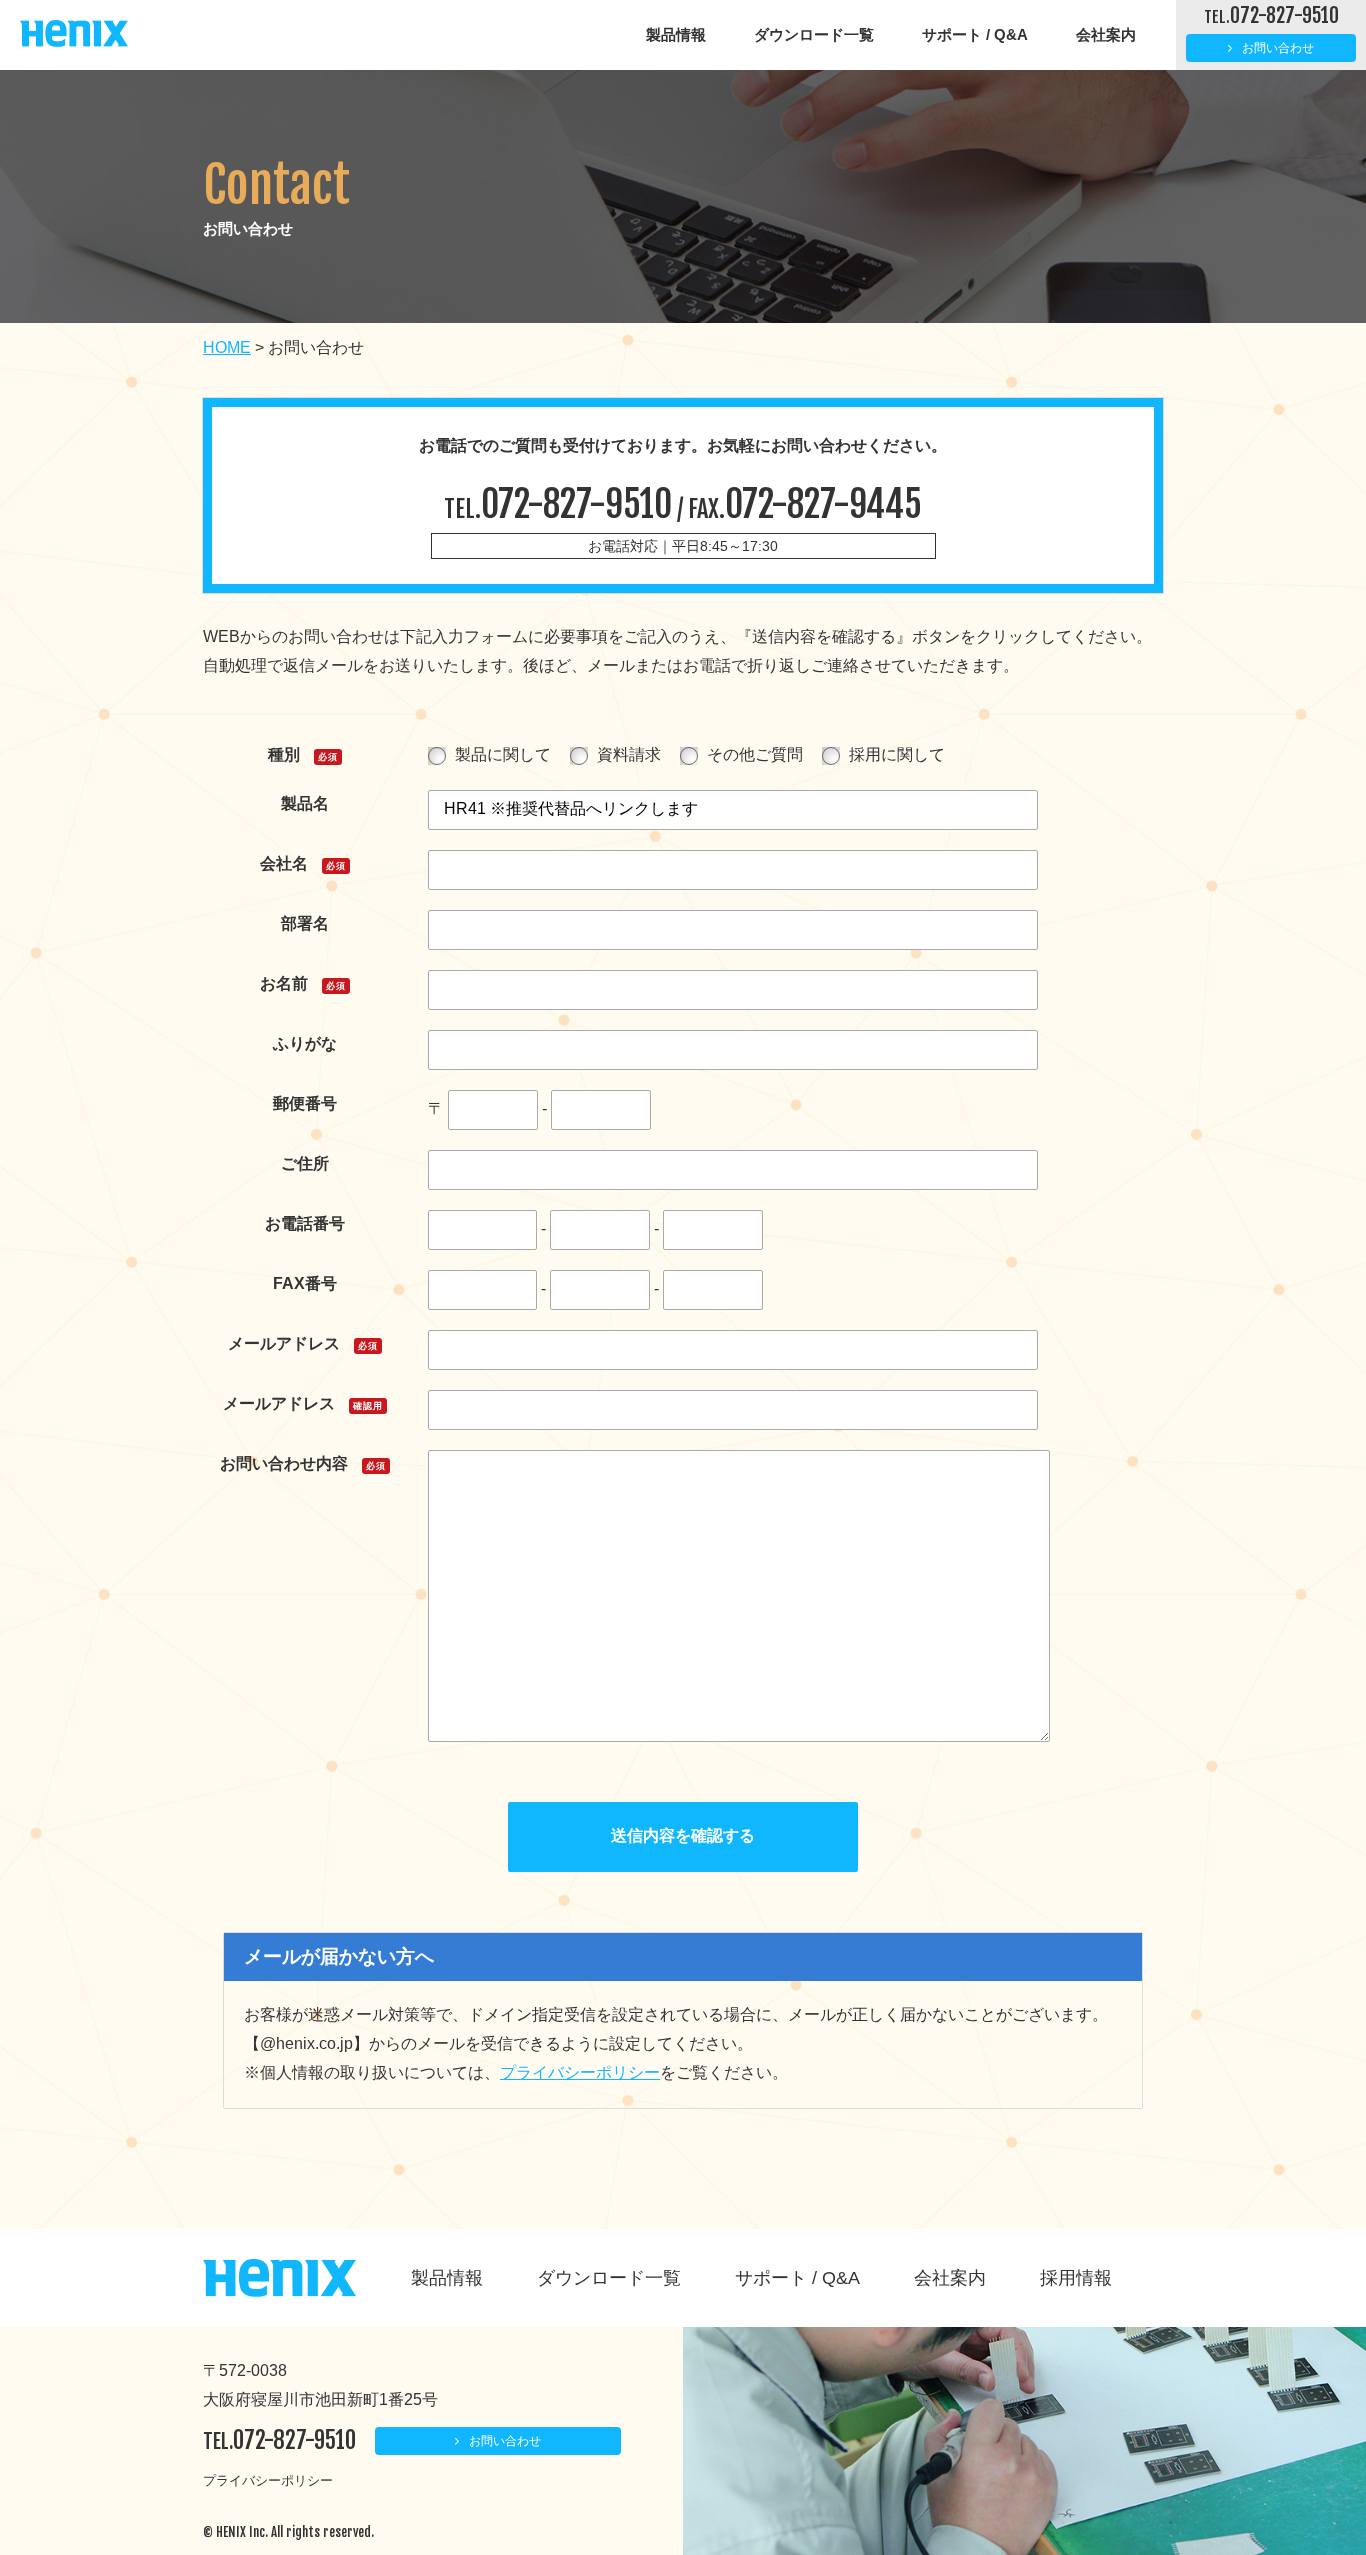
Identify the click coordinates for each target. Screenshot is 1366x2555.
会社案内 (1106, 34)
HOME (227, 347)
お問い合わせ (1278, 48)
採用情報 (1076, 2278)
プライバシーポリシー (580, 2072)
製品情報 (676, 34)
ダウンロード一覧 (814, 34)
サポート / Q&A (975, 34)
